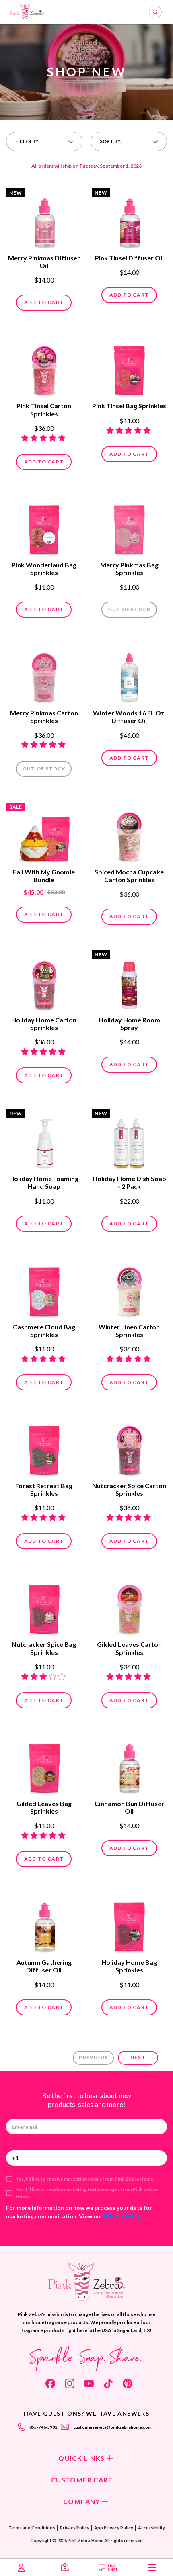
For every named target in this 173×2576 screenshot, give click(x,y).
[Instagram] (70, 2384)
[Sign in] (22, 2567)
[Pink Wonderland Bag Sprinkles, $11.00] (44, 527)
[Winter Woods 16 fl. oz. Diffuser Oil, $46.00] (129, 675)
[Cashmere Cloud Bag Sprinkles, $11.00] (44, 1289)
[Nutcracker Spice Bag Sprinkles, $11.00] (44, 1606)
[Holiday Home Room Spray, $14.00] (129, 982)
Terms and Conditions (32, 2528)
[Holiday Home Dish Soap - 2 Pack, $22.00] (129, 1141)
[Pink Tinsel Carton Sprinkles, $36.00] (44, 368)
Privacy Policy (122, 2216)
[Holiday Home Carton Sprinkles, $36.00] (44, 982)
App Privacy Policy (114, 2528)
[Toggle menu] (151, 2567)
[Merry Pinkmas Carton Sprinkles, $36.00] (44, 675)
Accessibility (151, 2528)
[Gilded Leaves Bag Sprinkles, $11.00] (44, 1765)
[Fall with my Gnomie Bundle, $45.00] (44, 834)
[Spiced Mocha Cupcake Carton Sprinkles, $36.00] (129, 834)
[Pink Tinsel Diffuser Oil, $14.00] (129, 220)
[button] (44, 141)
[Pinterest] (128, 2384)
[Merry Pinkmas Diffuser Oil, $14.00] (44, 220)
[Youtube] (89, 2384)
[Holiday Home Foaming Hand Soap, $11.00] (44, 1141)
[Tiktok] (108, 2384)
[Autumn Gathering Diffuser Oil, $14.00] (44, 1924)
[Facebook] (50, 2384)
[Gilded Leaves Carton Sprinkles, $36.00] (129, 1606)
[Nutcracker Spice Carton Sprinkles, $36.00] (129, 1448)
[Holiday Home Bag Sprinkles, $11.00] (129, 1924)
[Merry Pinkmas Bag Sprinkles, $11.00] (129, 527)
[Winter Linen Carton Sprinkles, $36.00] (129, 1289)
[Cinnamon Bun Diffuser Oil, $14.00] (129, 1765)
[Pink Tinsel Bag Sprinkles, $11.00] (129, 368)
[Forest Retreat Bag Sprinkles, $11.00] (44, 1448)
